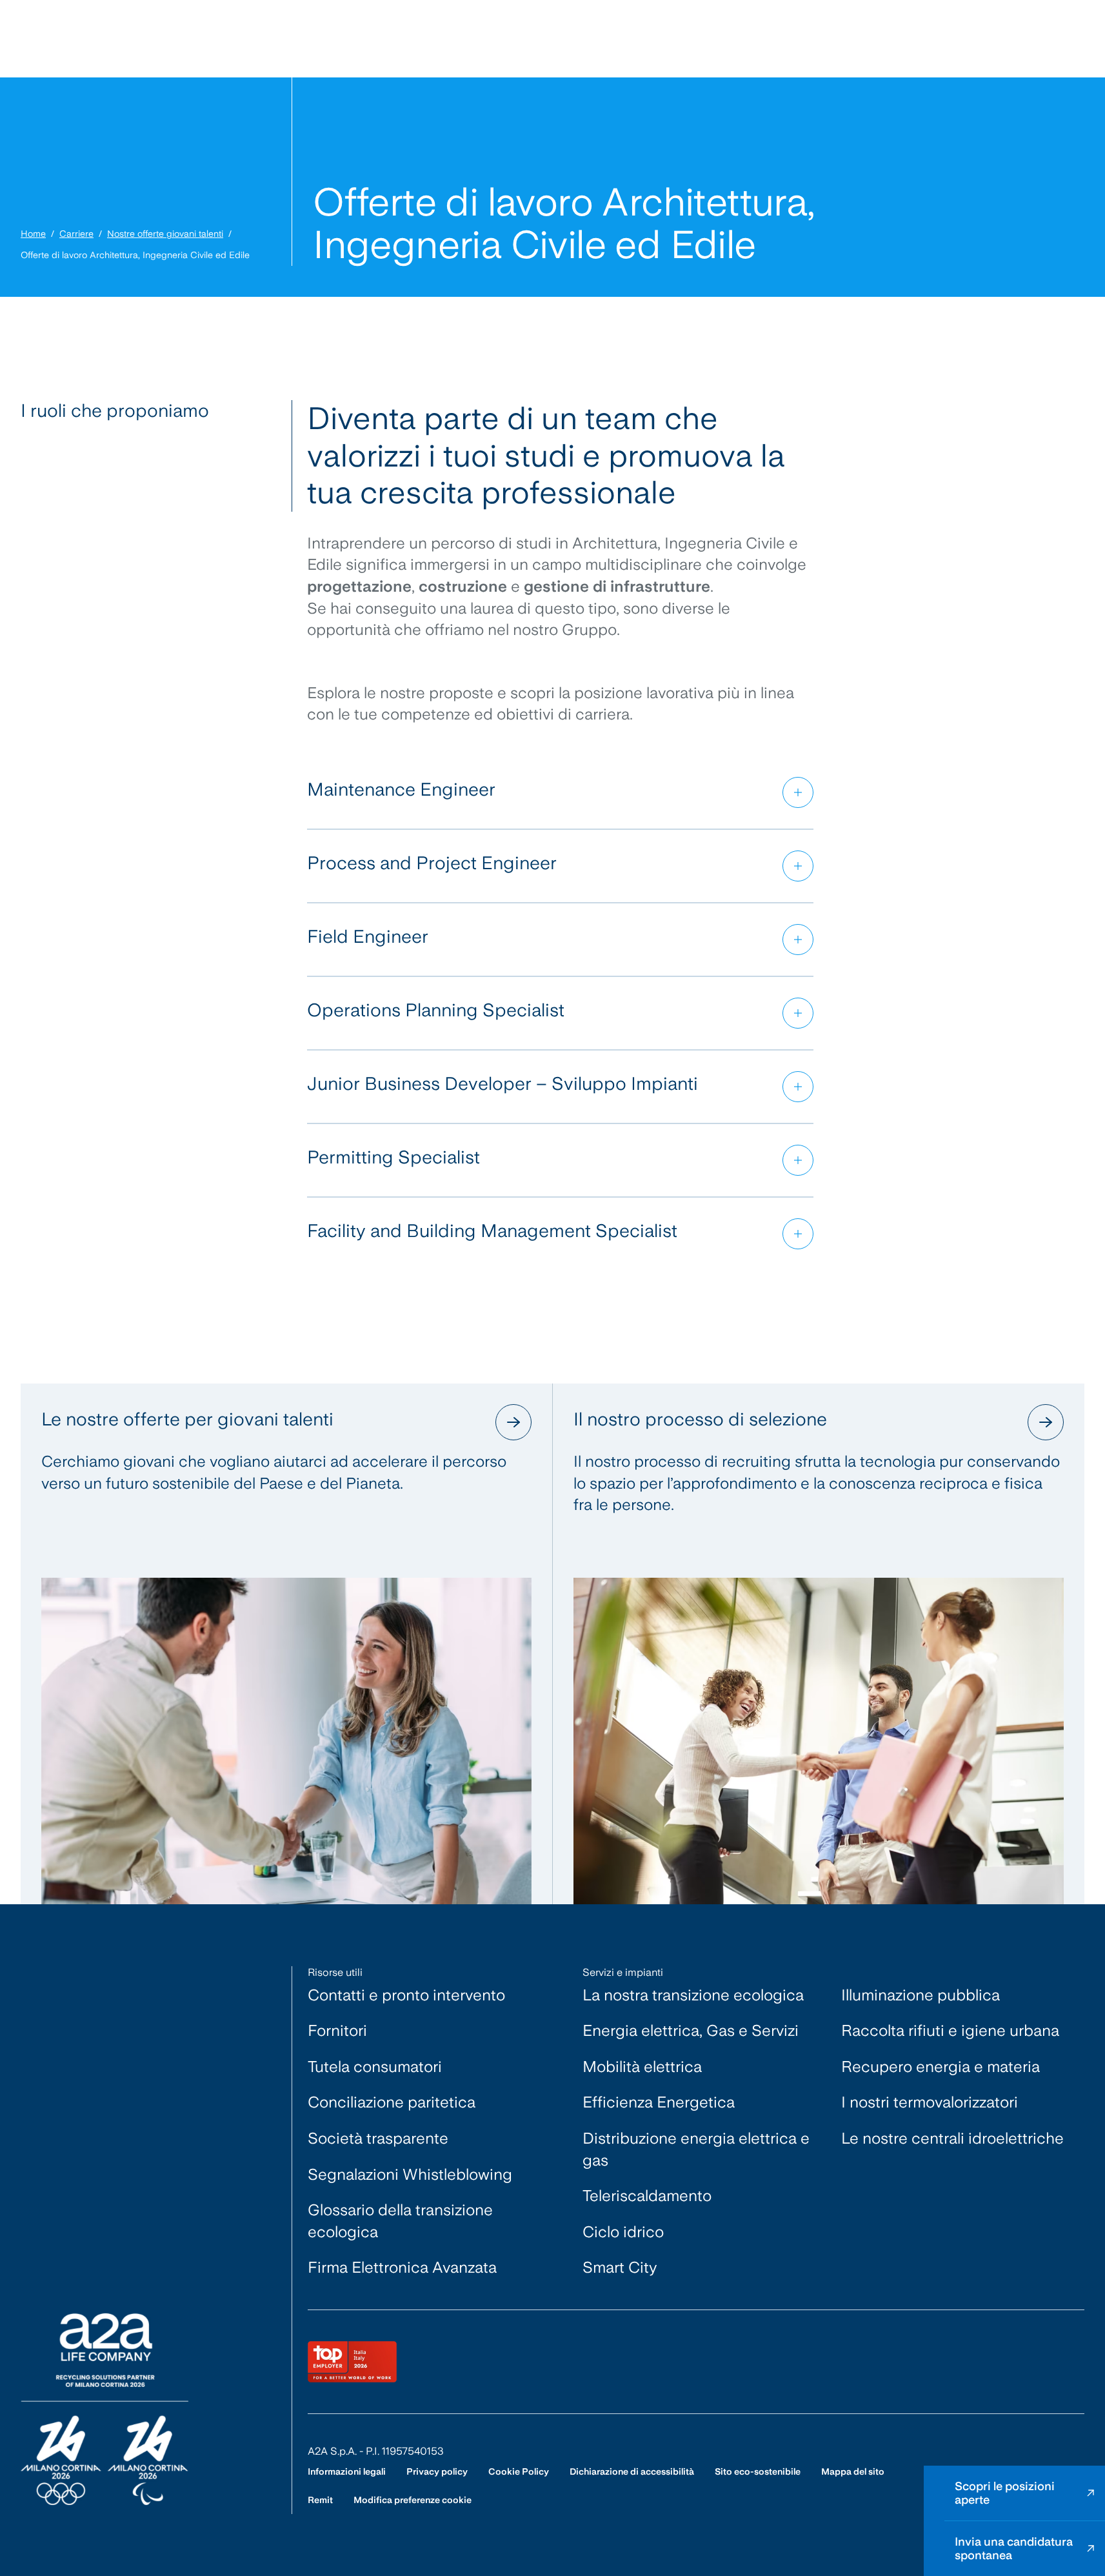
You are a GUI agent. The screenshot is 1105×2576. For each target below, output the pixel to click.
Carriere (76, 234)
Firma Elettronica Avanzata (402, 2267)
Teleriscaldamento (647, 2196)
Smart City (620, 2267)
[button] (560, 792)
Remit (320, 2500)
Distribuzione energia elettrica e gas (696, 2149)
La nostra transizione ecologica (693, 1995)
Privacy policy (437, 2471)
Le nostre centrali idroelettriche (952, 2138)
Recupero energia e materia (941, 2067)
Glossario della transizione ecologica (400, 2221)
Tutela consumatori (375, 2067)
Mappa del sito (853, 2471)
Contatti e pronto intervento (406, 1995)
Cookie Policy (519, 2471)
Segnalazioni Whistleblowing (410, 2174)
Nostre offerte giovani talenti (165, 234)
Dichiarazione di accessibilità (632, 2471)
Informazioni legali (347, 2471)
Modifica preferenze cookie (413, 2500)
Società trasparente (378, 2138)
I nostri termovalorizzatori (930, 2102)
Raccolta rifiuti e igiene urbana (950, 2030)
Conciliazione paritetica (392, 2102)
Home (33, 234)
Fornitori (337, 2030)
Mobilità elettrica (642, 2067)
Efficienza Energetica (659, 2102)
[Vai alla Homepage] (105, 2409)
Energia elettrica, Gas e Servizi (691, 2030)
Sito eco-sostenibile (758, 2471)
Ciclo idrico (623, 2232)
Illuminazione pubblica (921, 1995)
